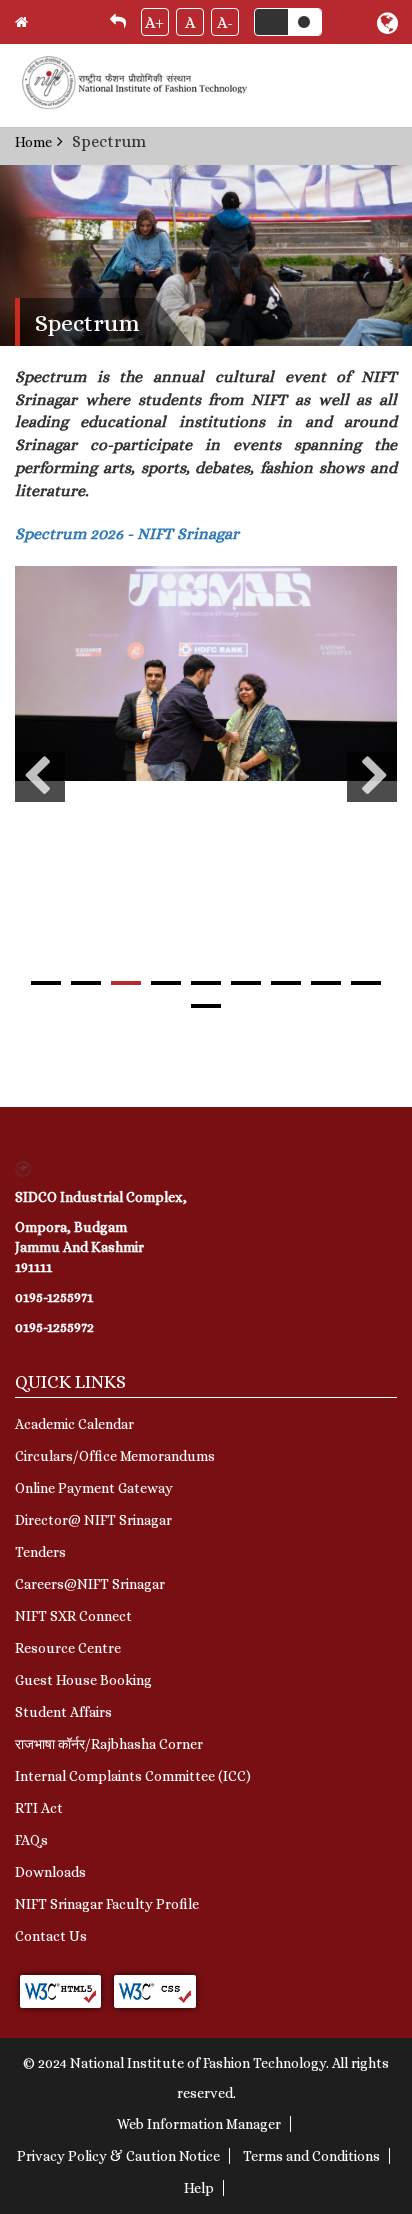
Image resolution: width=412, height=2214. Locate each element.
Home (33, 142)
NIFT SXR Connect (73, 1616)
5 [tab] (206, 983)
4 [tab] (166, 983)
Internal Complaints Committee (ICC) (133, 1776)
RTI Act (39, 1808)
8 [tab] (326, 983)
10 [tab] (206, 1006)
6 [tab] (246, 983)
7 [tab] (286, 983)
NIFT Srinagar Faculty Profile (107, 1904)
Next (372, 777)
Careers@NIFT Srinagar (90, 1584)
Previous (40, 777)
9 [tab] (366, 983)
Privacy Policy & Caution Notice (118, 2156)
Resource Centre (68, 1648)
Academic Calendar (74, 1424)
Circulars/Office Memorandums (115, 1456)
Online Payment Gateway (94, 1488)
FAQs (31, 1840)
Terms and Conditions (311, 2156)
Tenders (40, 1552)
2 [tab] (86, 983)
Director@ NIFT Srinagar (93, 1520)
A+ (154, 22)
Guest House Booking (83, 1680)
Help (199, 2188)
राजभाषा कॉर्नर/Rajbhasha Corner (109, 1744)
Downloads (50, 1872)
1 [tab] (46, 983)
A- (225, 22)
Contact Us (51, 1936)
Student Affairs (63, 1712)
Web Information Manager (199, 2124)
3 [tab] (126, 983)
